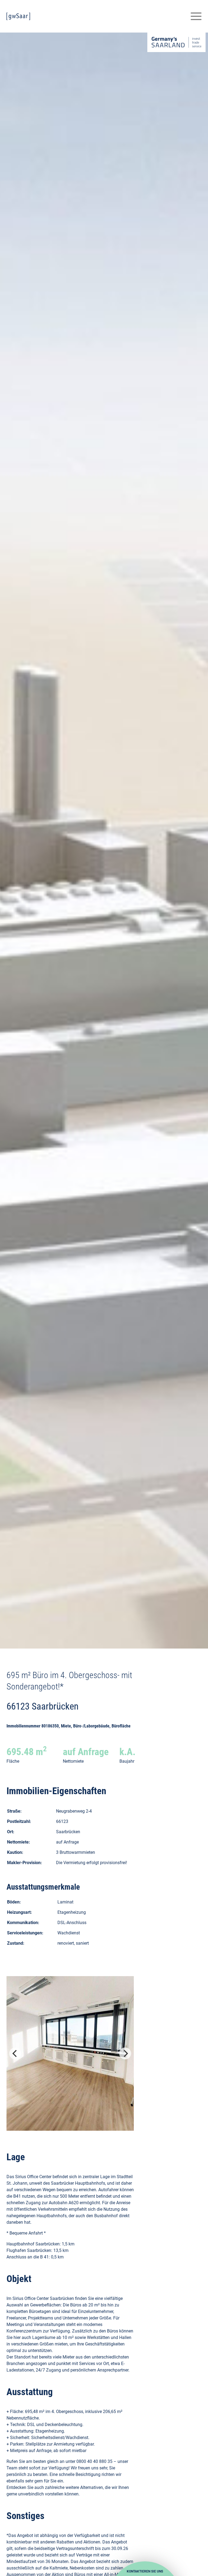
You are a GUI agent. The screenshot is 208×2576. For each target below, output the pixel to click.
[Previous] (15, 2053)
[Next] (125, 2053)
